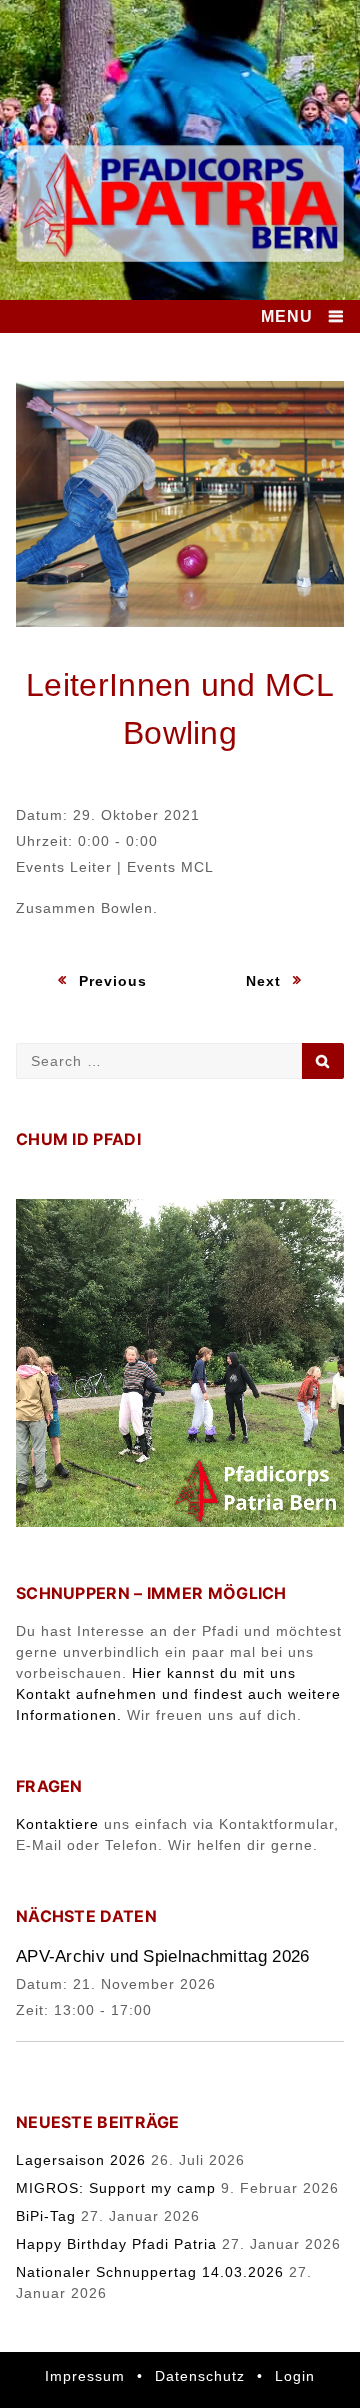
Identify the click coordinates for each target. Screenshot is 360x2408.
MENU (287, 316)
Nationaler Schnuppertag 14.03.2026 (150, 2272)
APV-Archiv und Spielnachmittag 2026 (163, 1956)
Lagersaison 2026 (81, 2160)
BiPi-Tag (46, 2216)
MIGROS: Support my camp (116, 2188)
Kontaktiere (57, 1824)
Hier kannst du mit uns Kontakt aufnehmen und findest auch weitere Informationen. (178, 1694)
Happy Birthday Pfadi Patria (116, 2244)
